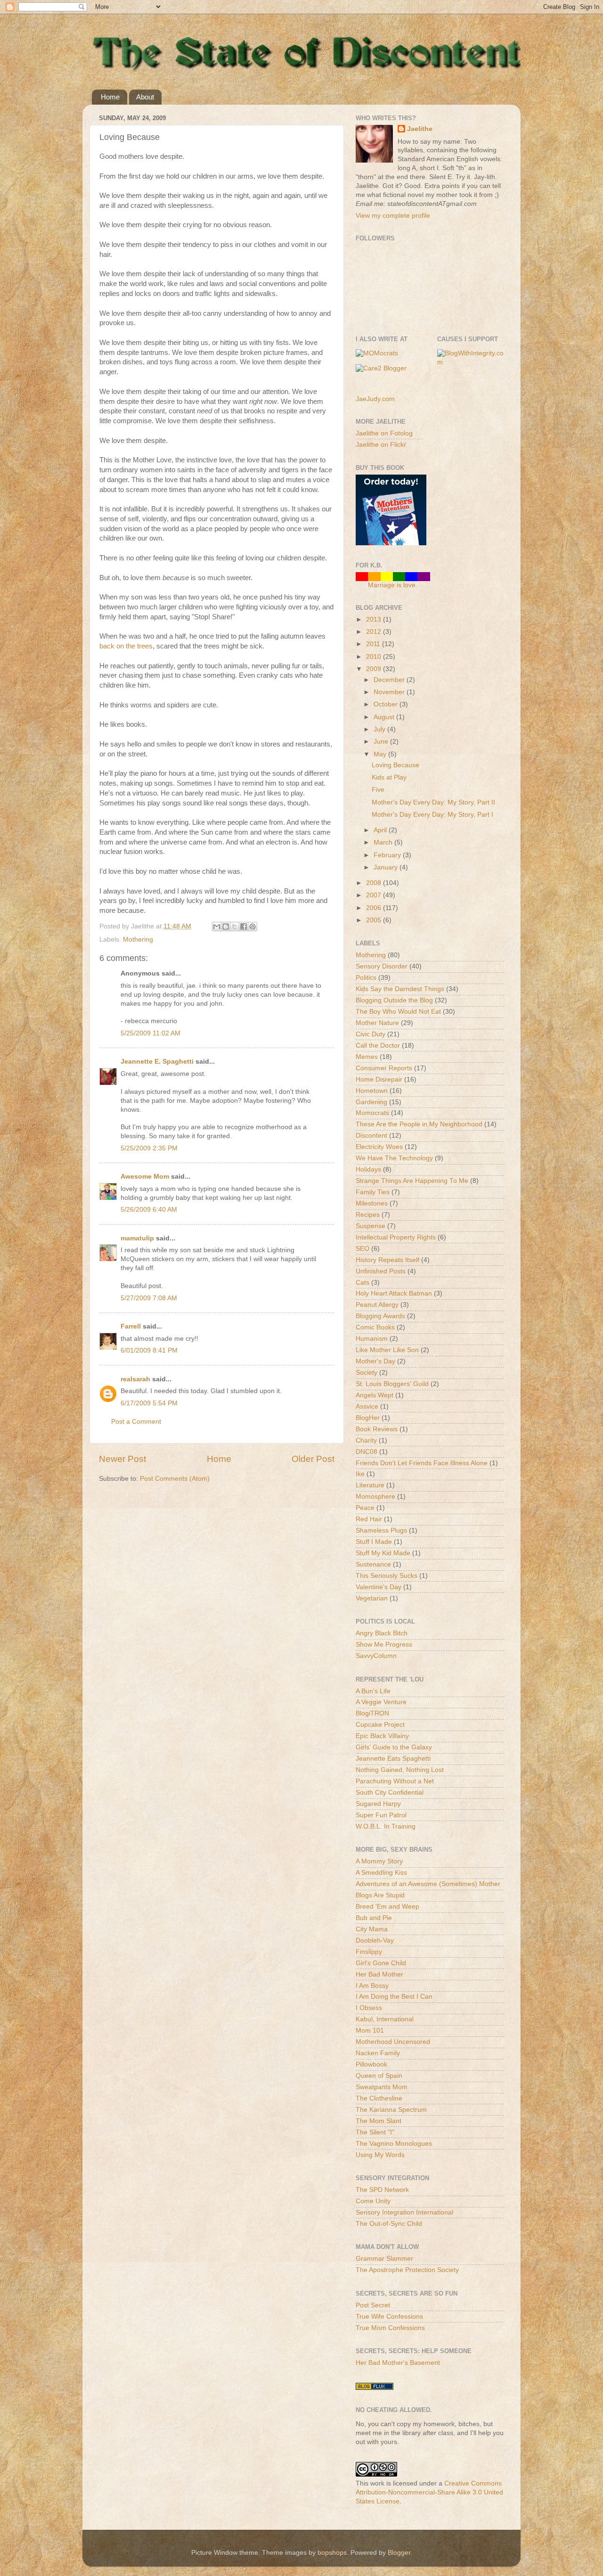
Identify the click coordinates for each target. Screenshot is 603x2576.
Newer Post (122, 1459)
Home (110, 97)
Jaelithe (420, 129)
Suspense (371, 1226)
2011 (374, 644)
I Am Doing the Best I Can (394, 1997)
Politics (366, 978)
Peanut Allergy (377, 1305)
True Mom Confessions (390, 2328)
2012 (375, 632)
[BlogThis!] (226, 927)
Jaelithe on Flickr (381, 445)
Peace (365, 1508)
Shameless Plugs (381, 1530)
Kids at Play (389, 777)
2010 (375, 657)
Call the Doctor (378, 1046)
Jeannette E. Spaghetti (157, 1062)
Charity (366, 1440)
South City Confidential (390, 1793)
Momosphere (375, 1497)
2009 (375, 669)
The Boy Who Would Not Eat (398, 1012)
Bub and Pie (374, 1918)
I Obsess (369, 2008)
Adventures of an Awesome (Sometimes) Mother (428, 1884)
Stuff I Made (374, 1542)
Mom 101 (370, 2030)
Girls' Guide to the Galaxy (394, 1747)
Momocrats (372, 1113)
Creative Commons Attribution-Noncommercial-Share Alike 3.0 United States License (429, 2492)
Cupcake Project (380, 1725)
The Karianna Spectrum (391, 2110)
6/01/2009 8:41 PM (149, 1350)
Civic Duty (371, 1034)
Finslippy (369, 1952)
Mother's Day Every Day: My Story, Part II (433, 802)
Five (378, 790)
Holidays (368, 1169)
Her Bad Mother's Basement (398, 2363)
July (380, 729)
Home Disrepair (379, 1079)
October (387, 704)
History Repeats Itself (387, 1260)
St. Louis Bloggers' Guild (392, 1384)
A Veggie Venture (381, 1702)
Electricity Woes (379, 1147)
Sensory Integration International (404, 2212)
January (387, 867)
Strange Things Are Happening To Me (412, 1181)
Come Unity (373, 2201)
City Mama (372, 1929)
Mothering (138, 939)
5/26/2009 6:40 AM (149, 1210)
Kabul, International (385, 2019)
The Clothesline (379, 2098)
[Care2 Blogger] (381, 368)
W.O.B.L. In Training (386, 1826)
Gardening (371, 1102)
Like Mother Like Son (387, 1350)
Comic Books (375, 1327)
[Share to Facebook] (244, 927)
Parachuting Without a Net (395, 1781)
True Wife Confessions (389, 2317)
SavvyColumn (376, 1656)
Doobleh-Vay (375, 1940)
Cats (363, 1283)
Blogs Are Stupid (380, 1895)
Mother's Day (375, 1361)
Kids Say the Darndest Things (400, 989)
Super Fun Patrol (381, 1815)
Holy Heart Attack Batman (394, 1293)
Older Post (313, 1459)
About (145, 97)
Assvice (367, 1407)
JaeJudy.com (375, 399)
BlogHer (368, 1418)
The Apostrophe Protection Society (407, 2270)
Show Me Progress (384, 1645)
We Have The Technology (394, 1158)
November (390, 692)
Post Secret (373, 2305)
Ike (360, 1474)
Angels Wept (375, 1395)
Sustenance (373, 1564)
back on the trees (126, 646)
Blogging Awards (380, 1316)
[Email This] (217, 927)
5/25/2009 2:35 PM (149, 1148)
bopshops (332, 2553)
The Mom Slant (379, 2121)
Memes (367, 1057)
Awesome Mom (145, 1177)
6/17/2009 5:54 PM (149, 1403)
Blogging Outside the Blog (394, 1000)
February (388, 855)
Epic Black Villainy (382, 1736)
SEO (363, 1249)
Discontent (371, 1136)
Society (367, 1373)
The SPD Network (382, 2190)
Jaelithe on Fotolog (384, 433)
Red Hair (369, 1519)
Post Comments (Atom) (175, 1479)
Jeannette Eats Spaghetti (393, 1759)
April (381, 830)
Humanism (372, 1339)
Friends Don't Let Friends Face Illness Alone (422, 1463)
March (384, 842)
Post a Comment (136, 1422)
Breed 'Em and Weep (387, 1907)
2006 (375, 908)
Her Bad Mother (379, 1974)
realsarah (135, 1379)
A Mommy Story (379, 1861)
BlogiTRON (372, 1713)
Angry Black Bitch (382, 1633)
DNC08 (367, 1452)
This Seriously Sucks (387, 1576)
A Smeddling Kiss (381, 1873)
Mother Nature (377, 1023)
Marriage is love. (393, 585)
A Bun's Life (373, 1691)
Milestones (372, 1203)
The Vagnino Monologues (394, 2144)
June (382, 742)
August (385, 717)
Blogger (399, 2553)
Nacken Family (378, 2053)
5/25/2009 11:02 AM (151, 1033)
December (390, 680)
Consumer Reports (384, 1068)
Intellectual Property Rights (396, 1237)
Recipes (368, 1215)
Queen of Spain (379, 2076)
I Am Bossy (372, 1986)
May (381, 754)
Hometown (372, 1091)
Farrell (131, 1326)
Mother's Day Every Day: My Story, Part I (432, 815)
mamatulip (137, 1238)
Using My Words (380, 2155)
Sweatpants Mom (382, 2087)
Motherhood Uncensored (393, 2042)
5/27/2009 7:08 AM (149, 1298)
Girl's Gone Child (381, 1963)
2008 (375, 883)
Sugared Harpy (378, 1804)
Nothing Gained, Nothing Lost (400, 1770)
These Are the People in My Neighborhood (419, 1124)
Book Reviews (377, 1429)
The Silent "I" (375, 2132)
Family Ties (373, 1192)
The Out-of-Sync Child (389, 2224)
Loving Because (395, 765)
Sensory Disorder (382, 966)
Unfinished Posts (381, 1271)
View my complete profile (393, 216)
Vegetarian (372, 1598)
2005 (375, 920)
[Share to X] (235, 927)
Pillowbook (371, 2064)
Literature (370, 1485)
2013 (375, 619)
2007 (375, 895)
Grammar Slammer (384, 2259)
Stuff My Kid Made (383, 1553)
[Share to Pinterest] (253, 927)
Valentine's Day (379, 1587)
